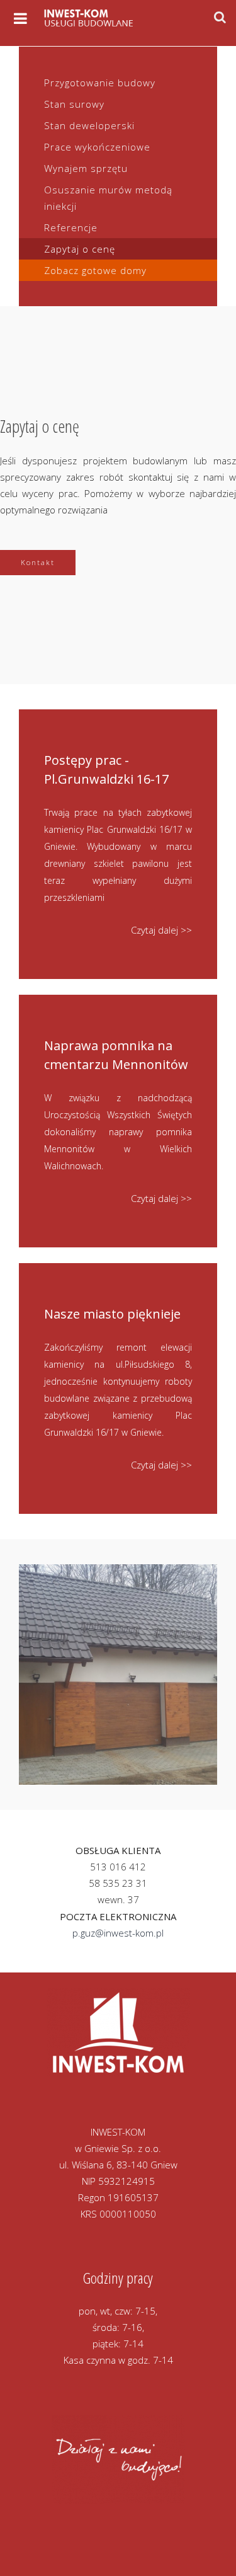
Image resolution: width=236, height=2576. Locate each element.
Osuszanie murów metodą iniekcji (108, 198)
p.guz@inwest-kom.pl (118, 1933)
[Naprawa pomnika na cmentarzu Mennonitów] (118, 1121)
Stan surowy (74, 104)
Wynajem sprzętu (86, 168)
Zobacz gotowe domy (95, 270)
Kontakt (38, 562)
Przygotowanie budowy (100, 83)
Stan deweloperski (89, 125)
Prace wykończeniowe (97, 147)
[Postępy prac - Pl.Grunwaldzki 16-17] (118, 844)
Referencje (71, 227)
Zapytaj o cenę (80, 249)
